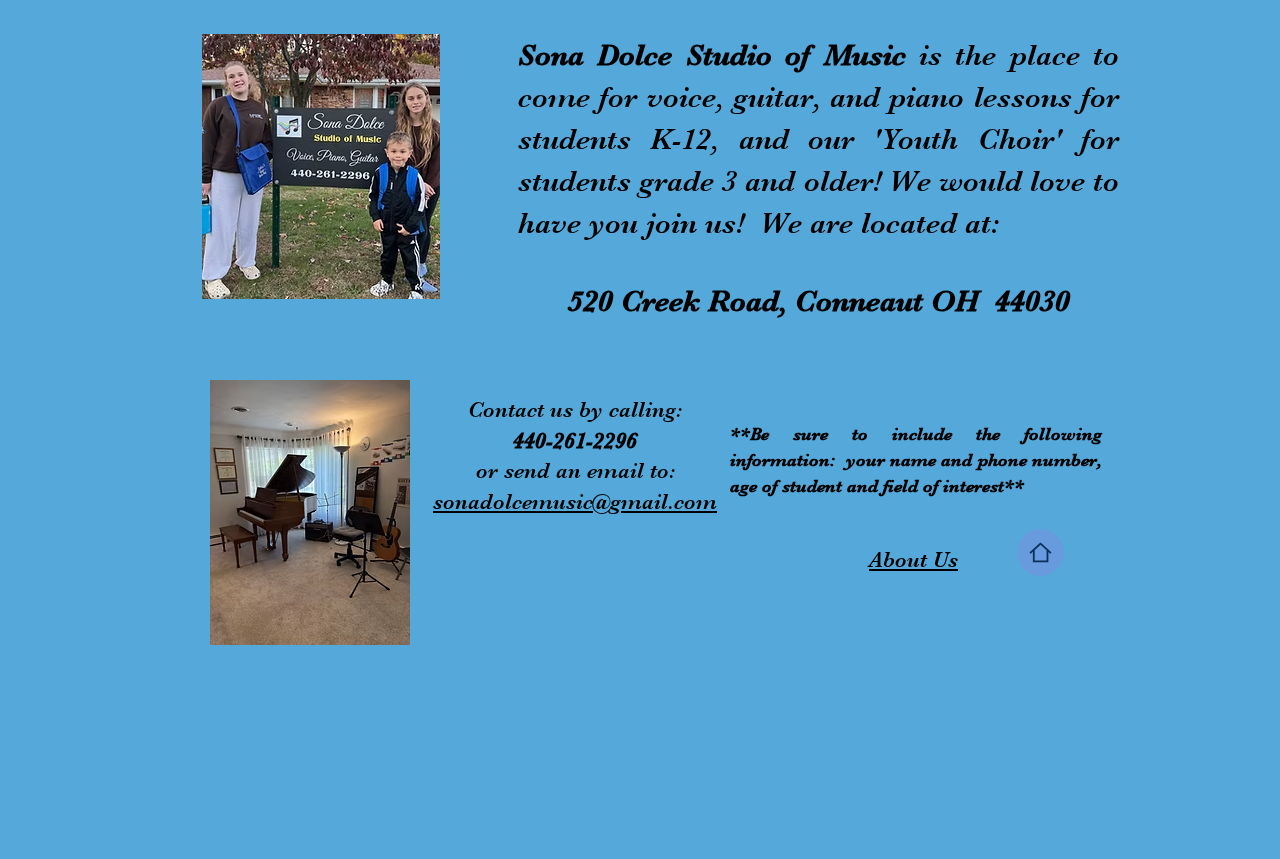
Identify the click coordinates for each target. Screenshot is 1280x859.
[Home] (1040, 552)
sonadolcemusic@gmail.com (575, 501)
